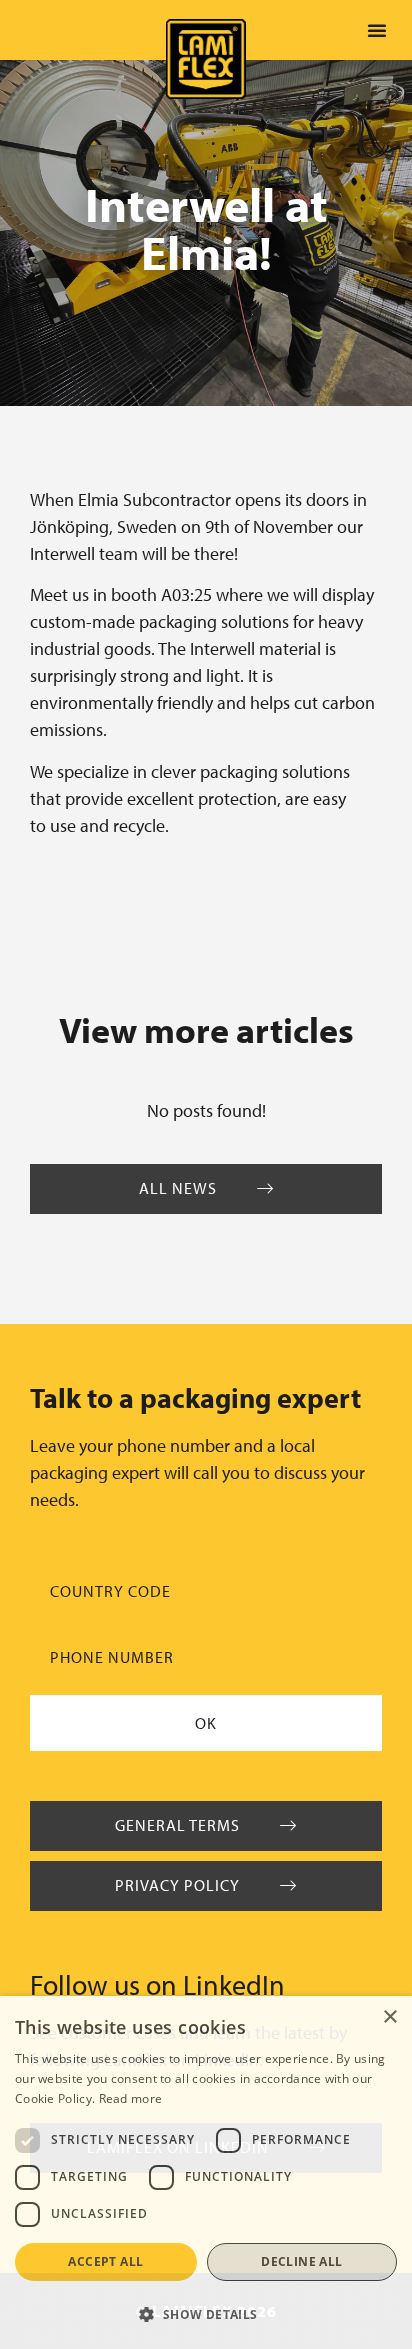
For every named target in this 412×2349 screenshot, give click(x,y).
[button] (377, 30)
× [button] (389, 2017)
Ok (206, 1723)
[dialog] (206, 2172)
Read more (131, 2098)
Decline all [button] (301, 2261)
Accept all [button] (105, 2261)
